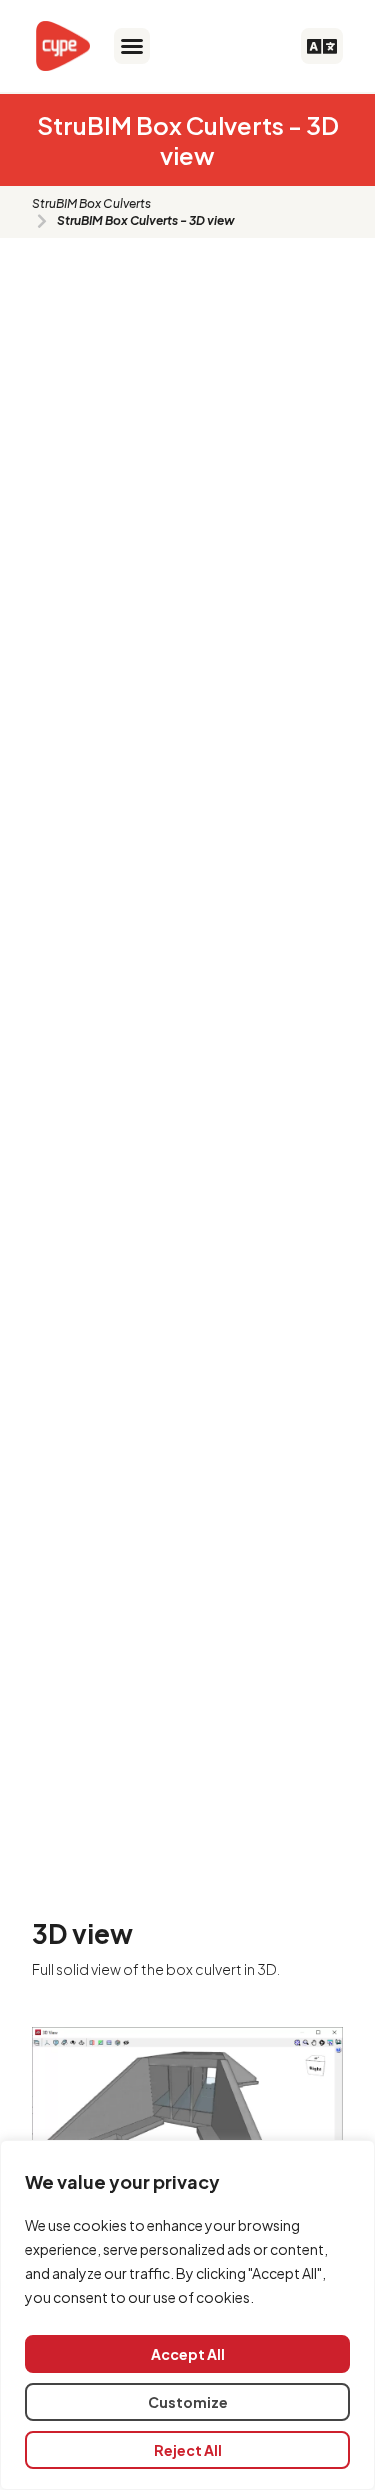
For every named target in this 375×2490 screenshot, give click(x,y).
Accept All (188, 2354)
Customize (188, 2402)
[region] (187, 2315)
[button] (132, 46)
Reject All (188, 2450)
